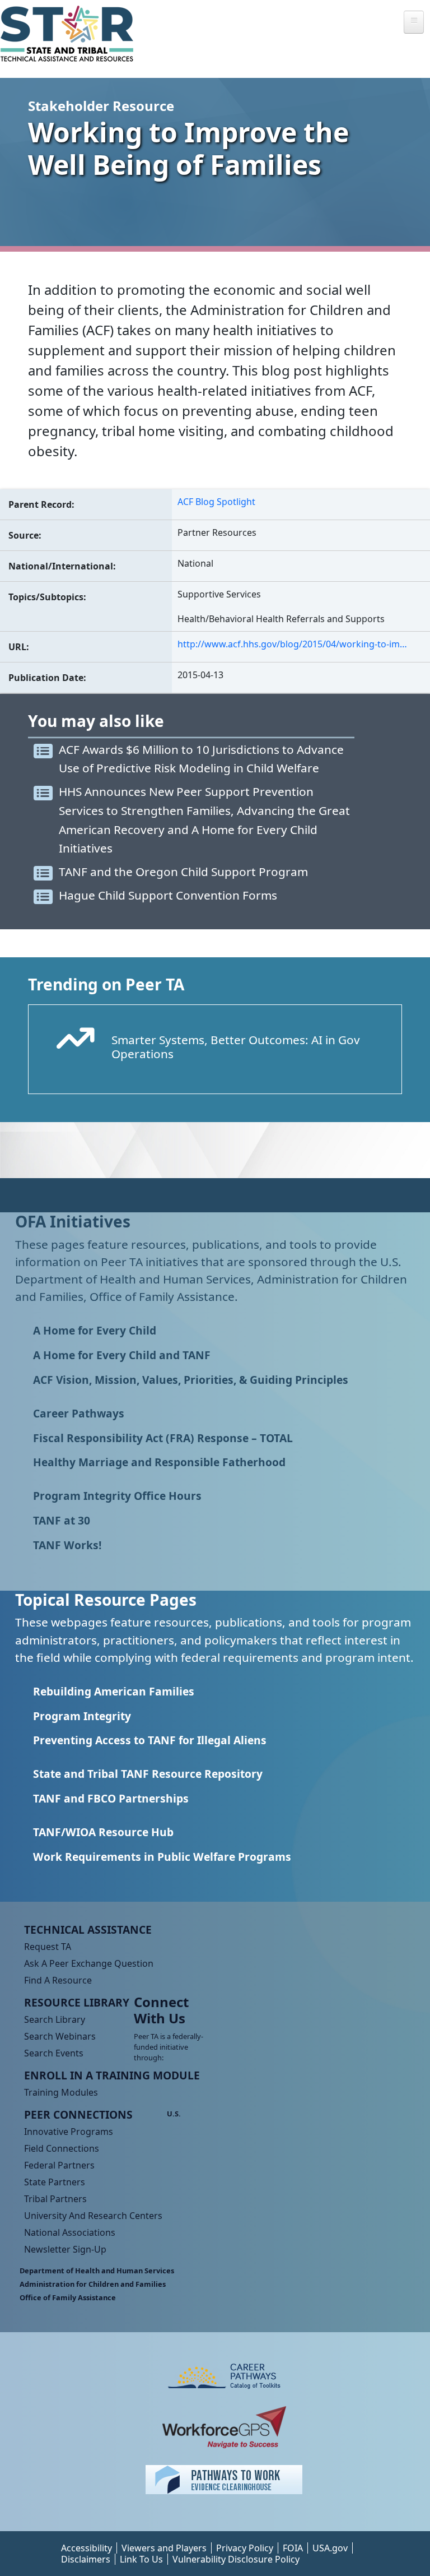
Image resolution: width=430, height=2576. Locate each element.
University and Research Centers (93, 2216)
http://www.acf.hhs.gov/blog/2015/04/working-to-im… (292, 644)
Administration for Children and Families (93, 2284)
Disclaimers (86, 2559)
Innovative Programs (69, 2132)
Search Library (55, 2019)
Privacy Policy (245, 2548)
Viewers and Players (164, 2548)
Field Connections (62, 2148)
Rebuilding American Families (114, 1691)
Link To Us (141, 2559)
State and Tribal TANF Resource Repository (148, 1774)
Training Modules (61, 2092)
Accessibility (87, 2548)
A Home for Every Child (95, 1330)
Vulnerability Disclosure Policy (236, 2559)
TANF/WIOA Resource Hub (103, 1832)
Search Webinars (60, 2036)
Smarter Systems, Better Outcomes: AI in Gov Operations (236, 1047)
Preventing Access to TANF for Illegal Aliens (150, 1740)
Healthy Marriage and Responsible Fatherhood (159, 1462)
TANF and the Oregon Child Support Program (183, 872)
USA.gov (330, 2548)
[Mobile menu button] (414, 22)
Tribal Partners (55, 2199)
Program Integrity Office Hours (117, 1496)
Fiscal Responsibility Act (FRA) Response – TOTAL (163, 1438)
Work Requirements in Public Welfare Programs (162, 1857)
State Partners (55, 2182)
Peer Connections (78, 2114)
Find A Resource (58, 1980)
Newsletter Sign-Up (65, 2249)
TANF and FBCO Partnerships (111, 1798)
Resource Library (77, 2002)
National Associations (70, 2232)
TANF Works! (67, 1545)
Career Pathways (79, 1413)
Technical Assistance (88, 1929)
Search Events (54, 2053)
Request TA (48, 1947)
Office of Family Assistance (68, 2297)
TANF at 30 (62, 1520)
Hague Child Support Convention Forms (168, 895)
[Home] (71, 34)
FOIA (293, 2548)
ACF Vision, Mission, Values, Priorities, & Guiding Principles (191, 1380)
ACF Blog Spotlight (216, 502)
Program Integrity (82, 1716)
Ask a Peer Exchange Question (89, 1963)
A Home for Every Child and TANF (122, 1355)
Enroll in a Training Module (112, 2075)
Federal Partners (59, 2165)
